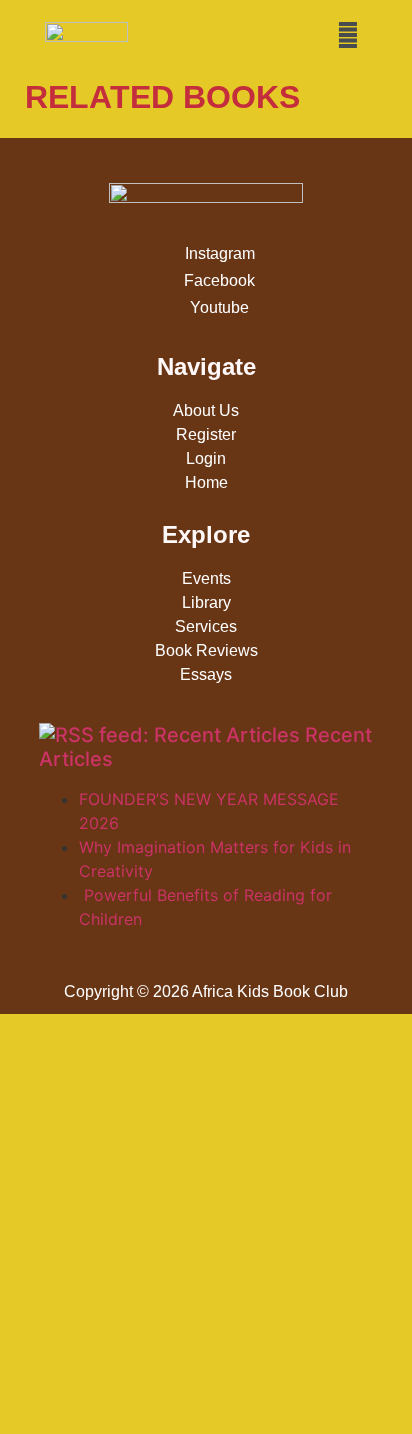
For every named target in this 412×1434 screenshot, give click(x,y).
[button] (348, 34)
